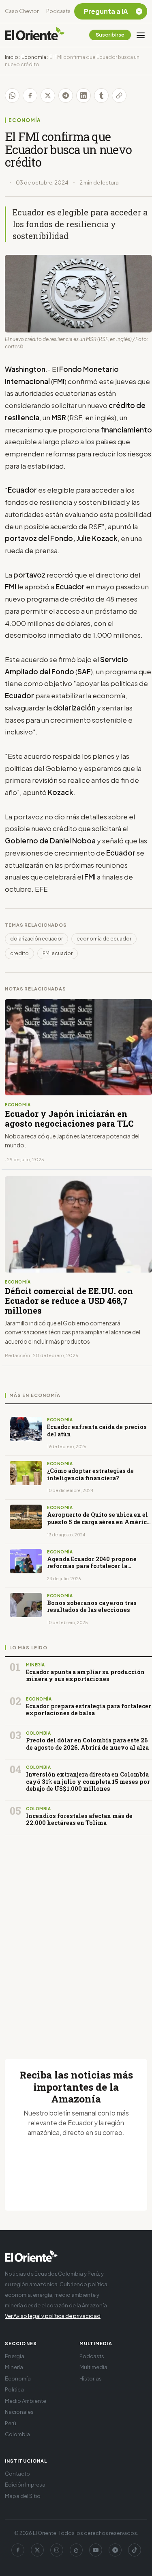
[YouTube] (96, 2550)
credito (19, 953)
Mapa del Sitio (23, 2496)
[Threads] (76, 2550)
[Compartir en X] (48, 96)
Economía (34, 57)
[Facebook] (18, 2550)
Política (14, 2389)
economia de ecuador (104, 939)
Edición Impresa (25, 2485)
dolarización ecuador (36, 939)
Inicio (12, 57)
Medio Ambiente (26, 2401)
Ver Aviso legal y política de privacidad (53, 2316)
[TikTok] (135, 2550)
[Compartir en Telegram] (66, 96)
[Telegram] (115, 2550)
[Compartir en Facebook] (30, 96)
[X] (37, 2550)
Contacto (17, 2474)
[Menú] (141, 35)
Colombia (17, 2434)
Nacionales (19, 2412)
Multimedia (93, 2367)
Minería (14, 2367)
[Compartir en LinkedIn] (83, 96)
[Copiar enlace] (119, 96)
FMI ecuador (58, 953)
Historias (91, 2378)
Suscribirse (110, 35)
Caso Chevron (22, 11)
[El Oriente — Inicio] (35, 35)
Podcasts (58, 11)
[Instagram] (57, 2550)
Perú (11, 2423)
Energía (15, 2356)
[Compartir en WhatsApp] (12, 96)
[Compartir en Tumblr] (101, 96)
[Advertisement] (76, 1937)
